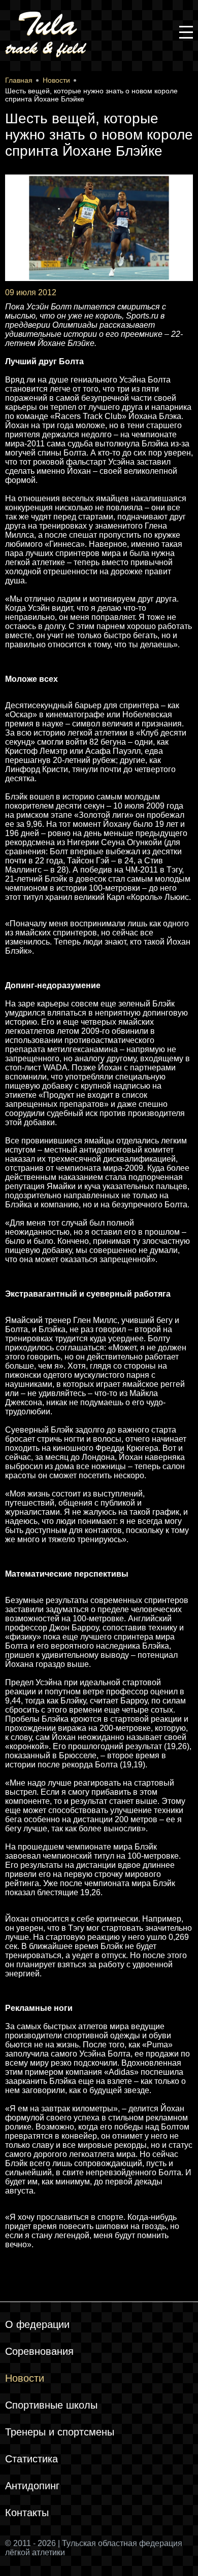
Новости (25, 2378)
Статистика (31, 2459)
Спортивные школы (51, 2405)
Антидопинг (32, 2486)
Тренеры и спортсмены (60, 2432)
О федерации (37, 2324)
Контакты (27, 2513)
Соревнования (39, 2351)
